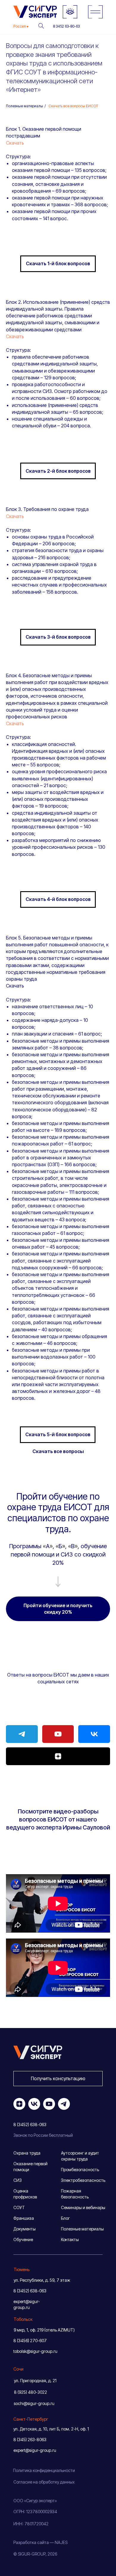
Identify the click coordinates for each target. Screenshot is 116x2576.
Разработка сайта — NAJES (40, 2542)
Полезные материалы (25, 106)
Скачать (15, 143)
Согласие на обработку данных (44, 2482)
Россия (20, 26)
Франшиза (24, 2218)
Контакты (70, 2239)
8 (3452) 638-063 (30, 2291)
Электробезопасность (83, 2180)
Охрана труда (27, 2153)
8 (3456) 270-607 (30, 2341)
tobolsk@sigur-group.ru (35, 2351)
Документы (25, 2229)
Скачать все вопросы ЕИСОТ (73, 106)
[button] (58, 2079)
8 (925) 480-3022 (30, 2392)
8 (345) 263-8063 (30, 2440)
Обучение (23, 2239)
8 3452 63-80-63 (66, 26)
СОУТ (19, 2207)
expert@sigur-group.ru (35, 2450)
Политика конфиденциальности (44, 2470)
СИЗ (18, 2180)
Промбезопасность (80, 2170)
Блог (65, 2218)
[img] (95, 12)
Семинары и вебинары (83, 2207)
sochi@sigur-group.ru (34, 2403)
